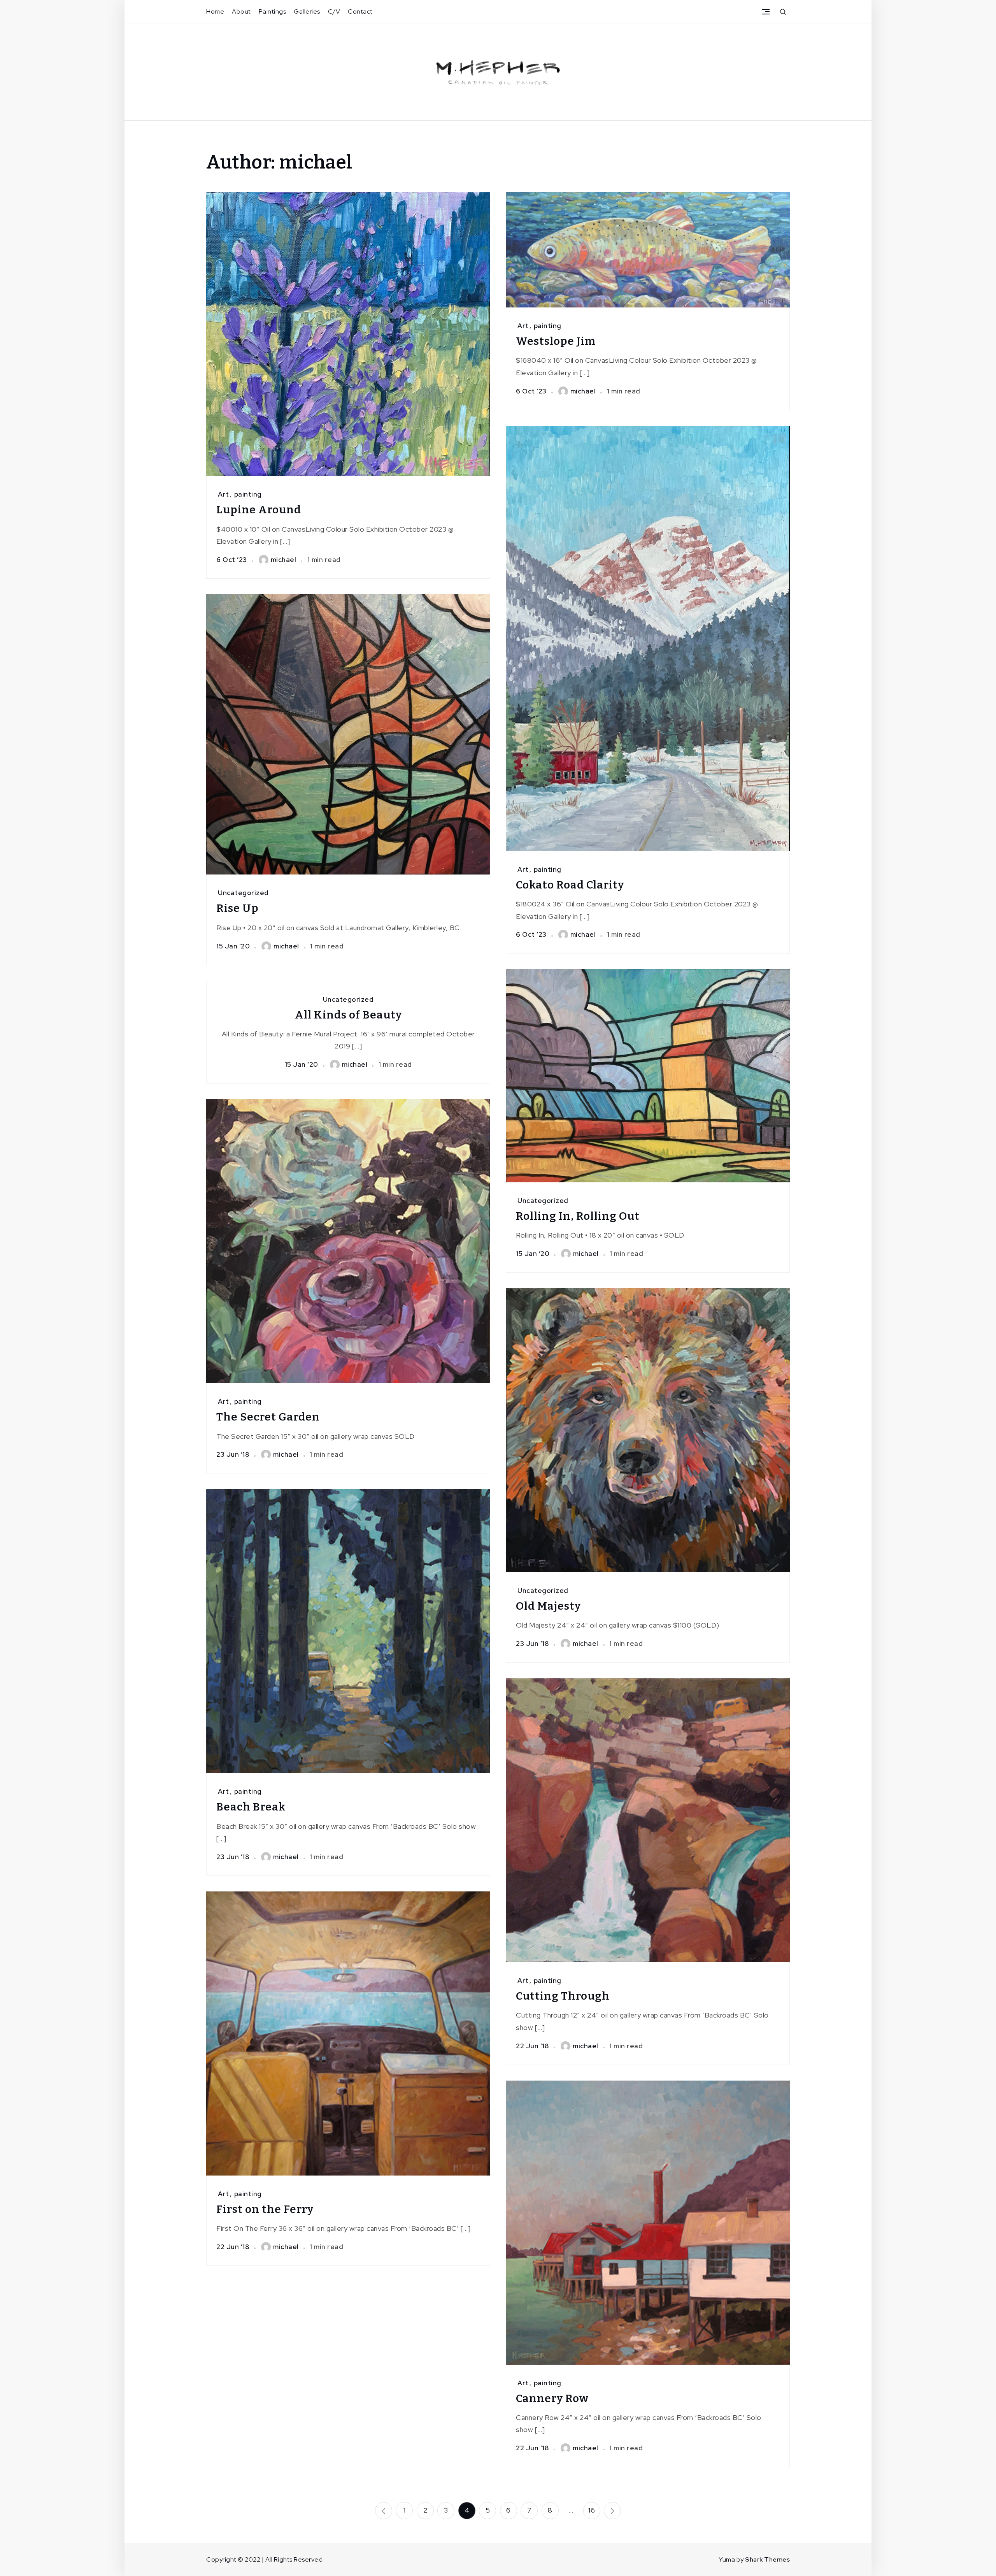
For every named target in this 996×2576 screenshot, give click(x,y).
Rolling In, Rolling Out (578, 1216)
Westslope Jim (556, 341)
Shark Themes (767, 2559)
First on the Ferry (265, 2209)
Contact (360, 11)
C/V (334, 11)
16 (592, 2510)
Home (215, 11)
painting (248, 494)
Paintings (273, 11)
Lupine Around (259, 510)
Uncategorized (243, 893)
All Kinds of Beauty (348, 1015)
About (241, 11)
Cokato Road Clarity (570, 885)
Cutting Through (563, 1996)
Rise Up (238, 908)
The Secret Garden (268, 1417)
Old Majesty (548, 1606)
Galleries (307, 11)
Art (224, 494)
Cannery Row (552, 2398)
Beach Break (251, 1807)
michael (284, 560)
